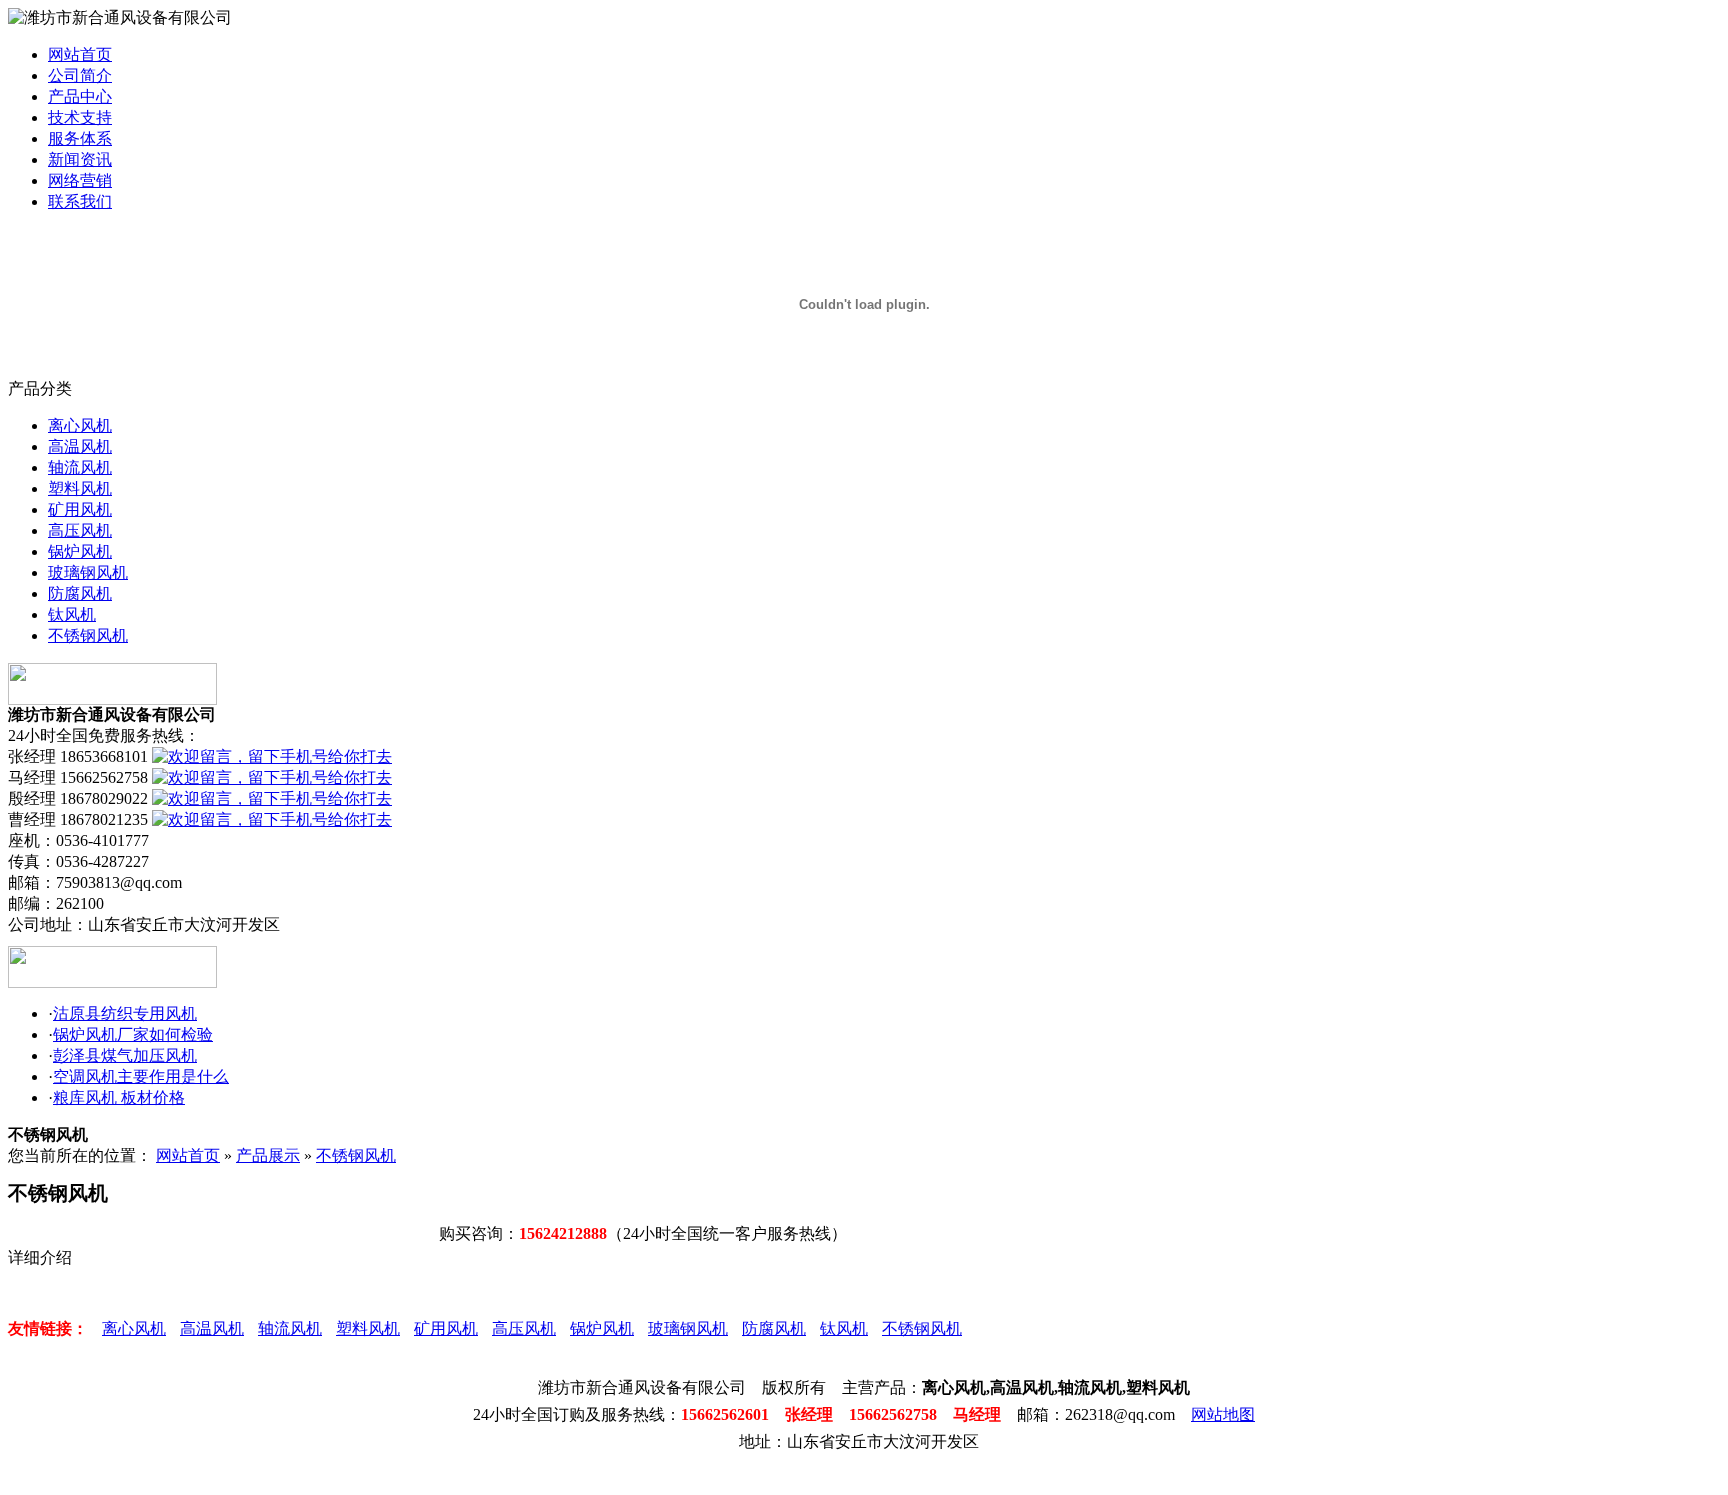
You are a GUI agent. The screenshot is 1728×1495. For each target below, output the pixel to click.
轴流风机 (80, 467)
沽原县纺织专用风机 (125, 1013)
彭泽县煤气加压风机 (125, 1055)
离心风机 (80, 425)
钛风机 (72, 614)
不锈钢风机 (88, 635)
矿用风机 (80, 509)
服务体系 (80, 138)
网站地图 (1223, 1414)
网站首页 (80, 54)
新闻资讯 (80, 159)
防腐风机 (80, 593)
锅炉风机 (80, 551)
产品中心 (80, 96)
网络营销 (80, 180)
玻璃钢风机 (88, 572)
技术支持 (80, 117)
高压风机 (80, 530)
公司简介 (80, 75)
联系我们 (80, 201)
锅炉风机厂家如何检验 (133, 1034)
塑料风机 (80, 488)
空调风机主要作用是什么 (141, 1076)
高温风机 (80, 446)
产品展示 (268, 1155)
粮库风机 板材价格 (119, 1097)
